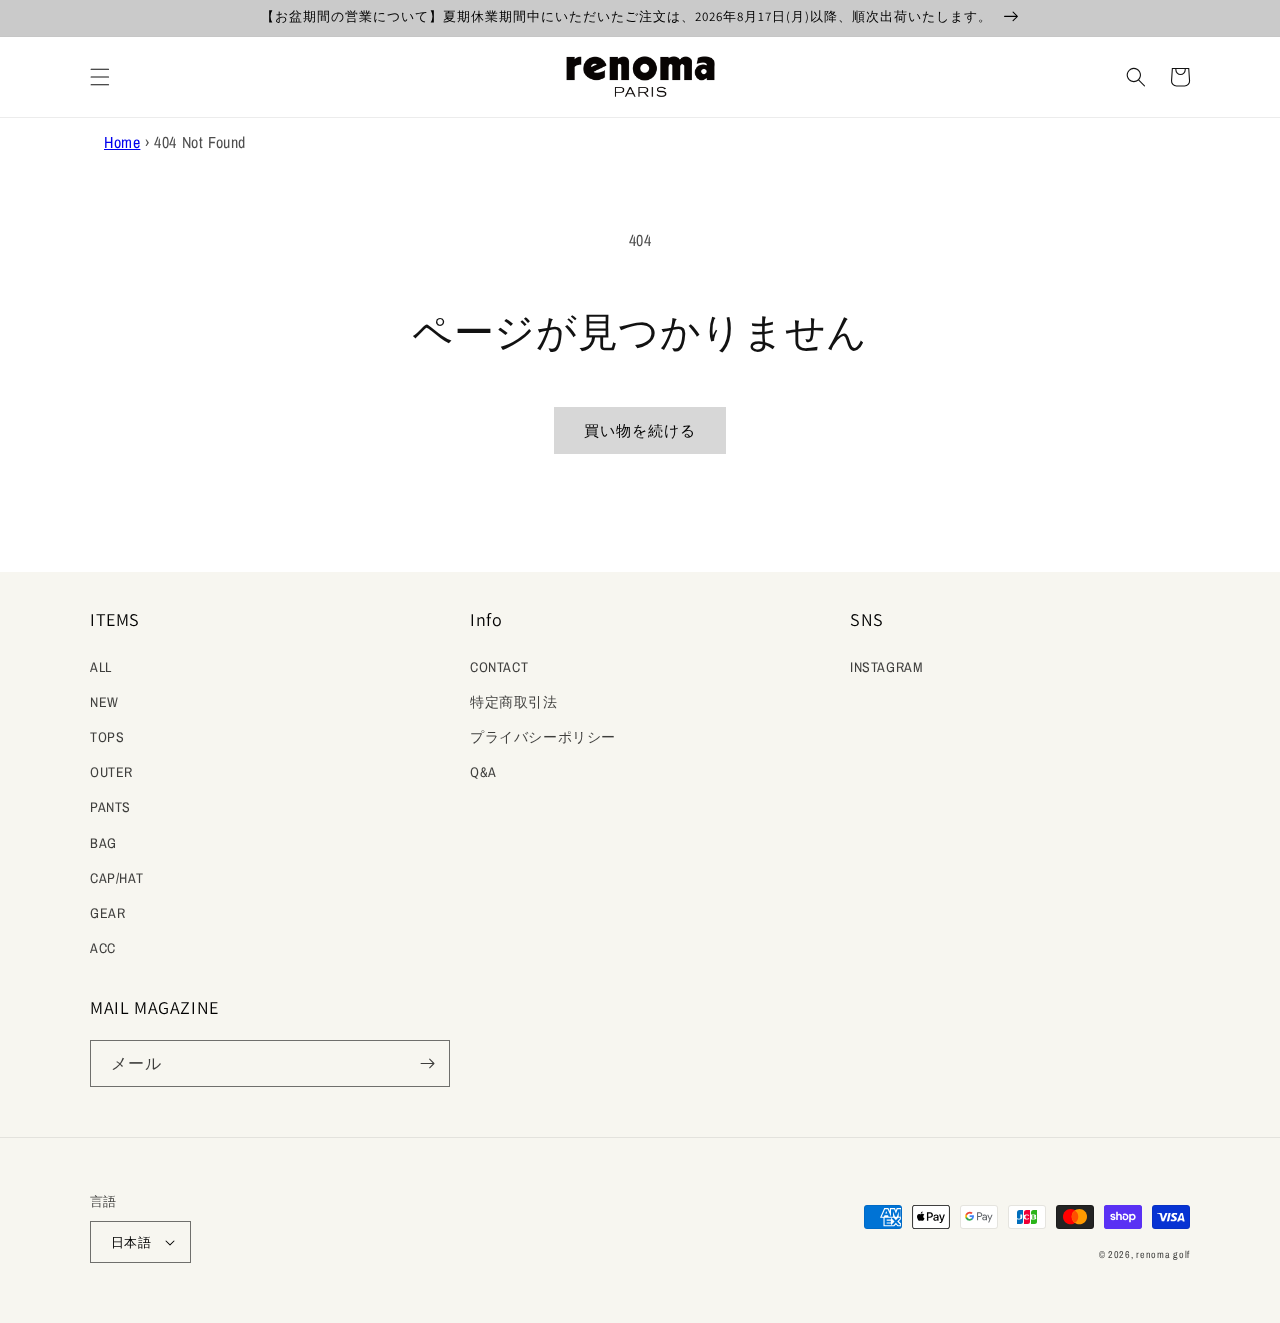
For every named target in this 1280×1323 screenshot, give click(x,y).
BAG (103, 843)
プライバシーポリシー (543, 737)
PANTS (110, 807)
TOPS (107, 737)
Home (122, 142)
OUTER (111, 772)
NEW (104, 702)
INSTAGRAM (886, 667)
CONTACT (499, 667)
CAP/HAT (116, 878)
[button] (100, 77)
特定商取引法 (514, 702)
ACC (103, 948)
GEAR (107, 913)
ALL (101, 667)
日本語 (131, 1242)
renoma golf (1163, 1254)
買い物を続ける (640, 430)
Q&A (483, 772)
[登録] (427, 1063)
